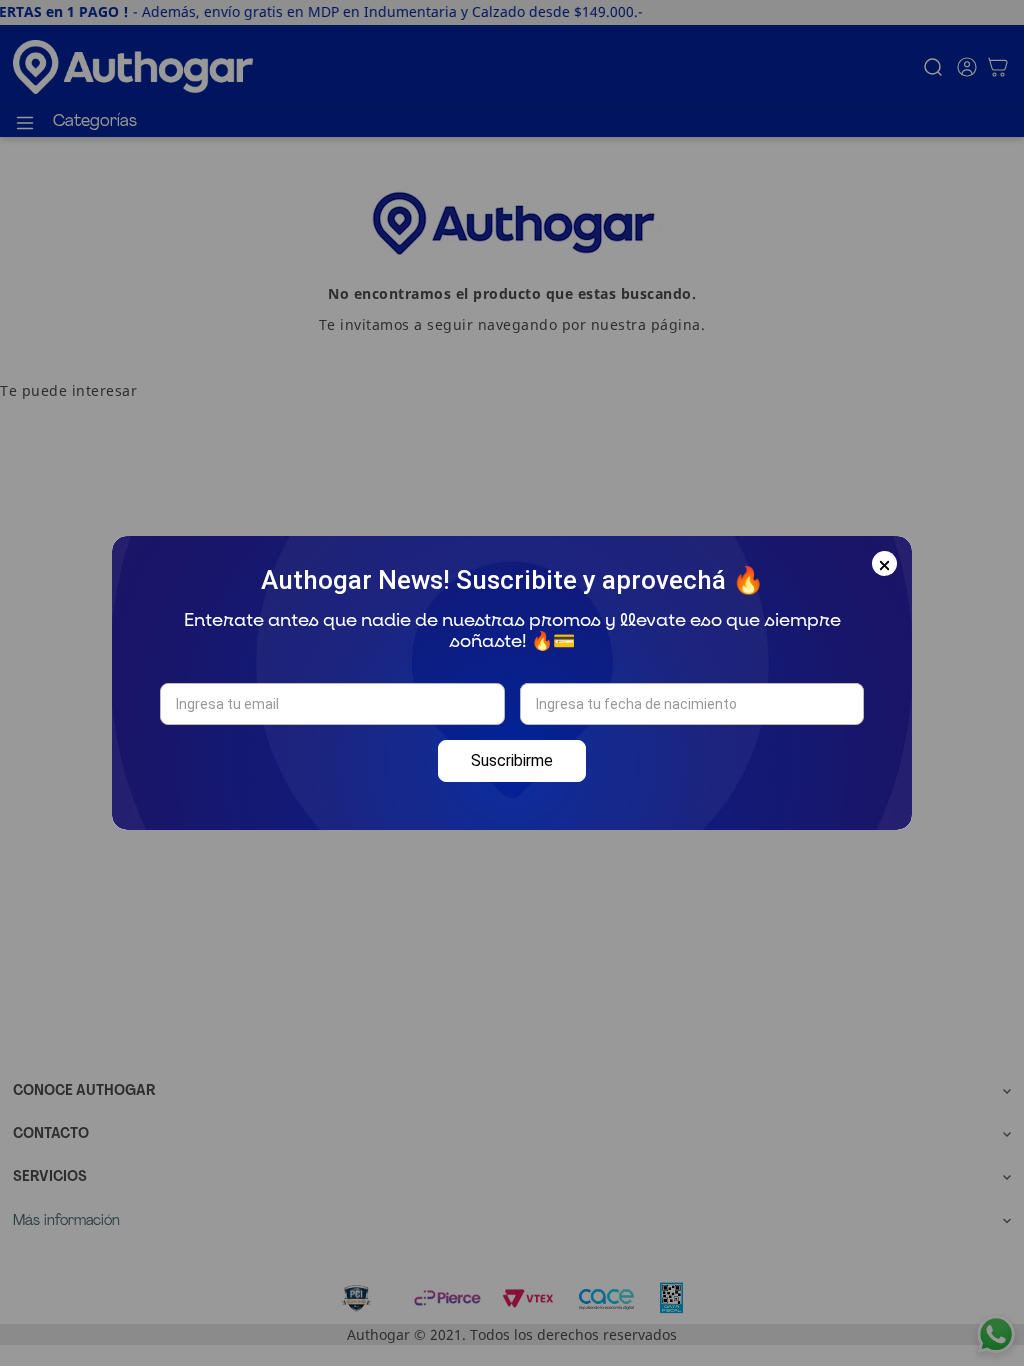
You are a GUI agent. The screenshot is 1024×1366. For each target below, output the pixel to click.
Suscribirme (512, 760)
